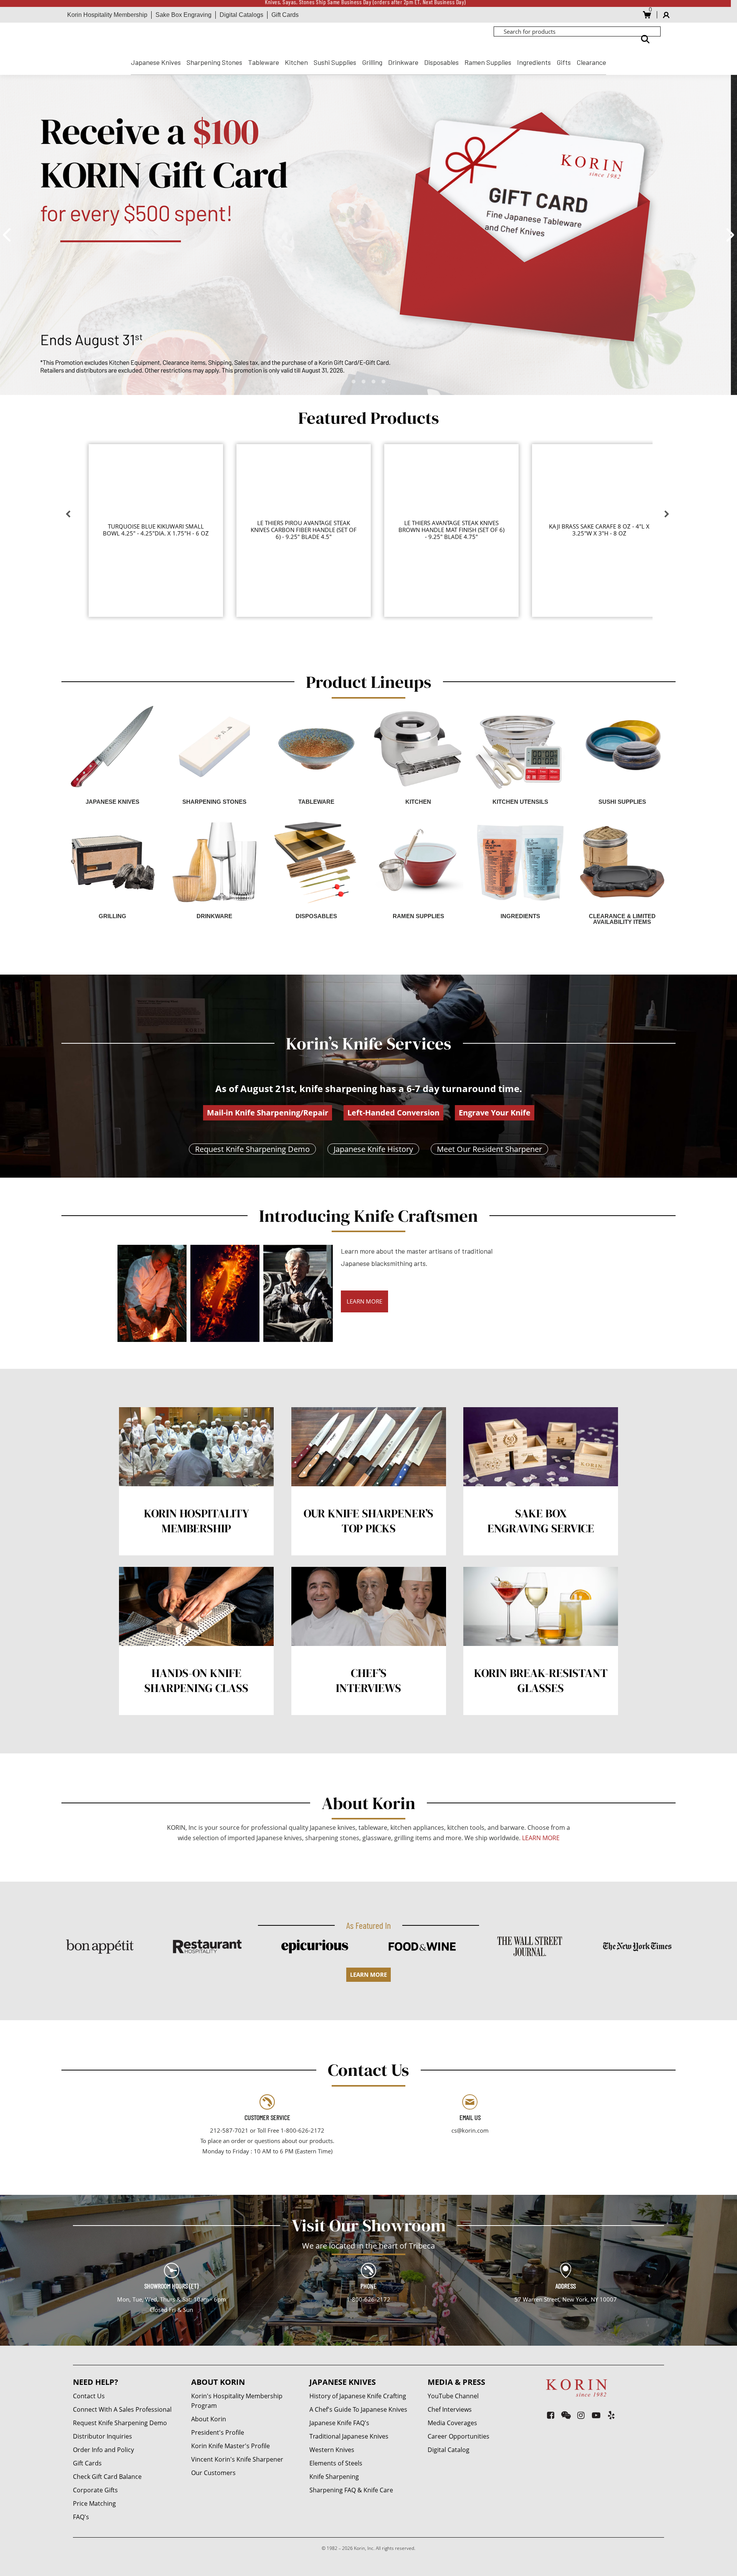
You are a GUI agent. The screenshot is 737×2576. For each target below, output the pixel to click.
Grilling (372, 62)
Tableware (264, 62)
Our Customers (213, 2473)
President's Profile (218, 2432)
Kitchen (296, 62)
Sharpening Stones (214, 62)
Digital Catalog (449, 2450)
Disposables (441, 62)
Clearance (591, 62)
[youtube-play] (596, 2415)
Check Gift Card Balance (107, 2477)
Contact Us (89, 2396)
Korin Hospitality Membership (107, 15)
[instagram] (581, 2415)
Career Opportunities (459, 2436)
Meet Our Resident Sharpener (489, 1149)
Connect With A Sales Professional (122, 2409)
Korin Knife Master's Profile (231, 2446)
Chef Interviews (450, 2409)
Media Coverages (452, 2423)
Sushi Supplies (335, 62)
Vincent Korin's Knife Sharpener (237, 2459)
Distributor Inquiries (102, 2436)
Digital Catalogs (241, 15)
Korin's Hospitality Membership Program (237, 2401)
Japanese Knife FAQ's (339, 2423)
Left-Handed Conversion (393, 1113)
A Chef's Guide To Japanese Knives (358, 2409)
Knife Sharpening (334, 2477)
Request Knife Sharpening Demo (252, 1149)
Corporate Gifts (95, 2490)
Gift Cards (285, 15)
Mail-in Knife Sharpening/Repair (268, 1113)
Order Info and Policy (103, 2450)
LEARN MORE (364, 1301)
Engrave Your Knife (495, 1113)
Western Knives (332, 2450)
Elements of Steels (336, 2463)
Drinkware (403, 62)
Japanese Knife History (373, 1149)
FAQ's (81, 2517)
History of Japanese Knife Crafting (358, 2396)
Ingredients (534, 62)
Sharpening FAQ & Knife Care (351, 2490)
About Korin (209, 2419)
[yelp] (611, 2415)
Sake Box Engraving (183, 15)
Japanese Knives (156, 62)
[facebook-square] (551, 2415)
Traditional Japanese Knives (349, 2436)
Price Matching (94, 2503)
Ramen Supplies (488, 62)
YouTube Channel (453, 2396)
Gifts (564, 62)
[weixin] (566, 2415)
